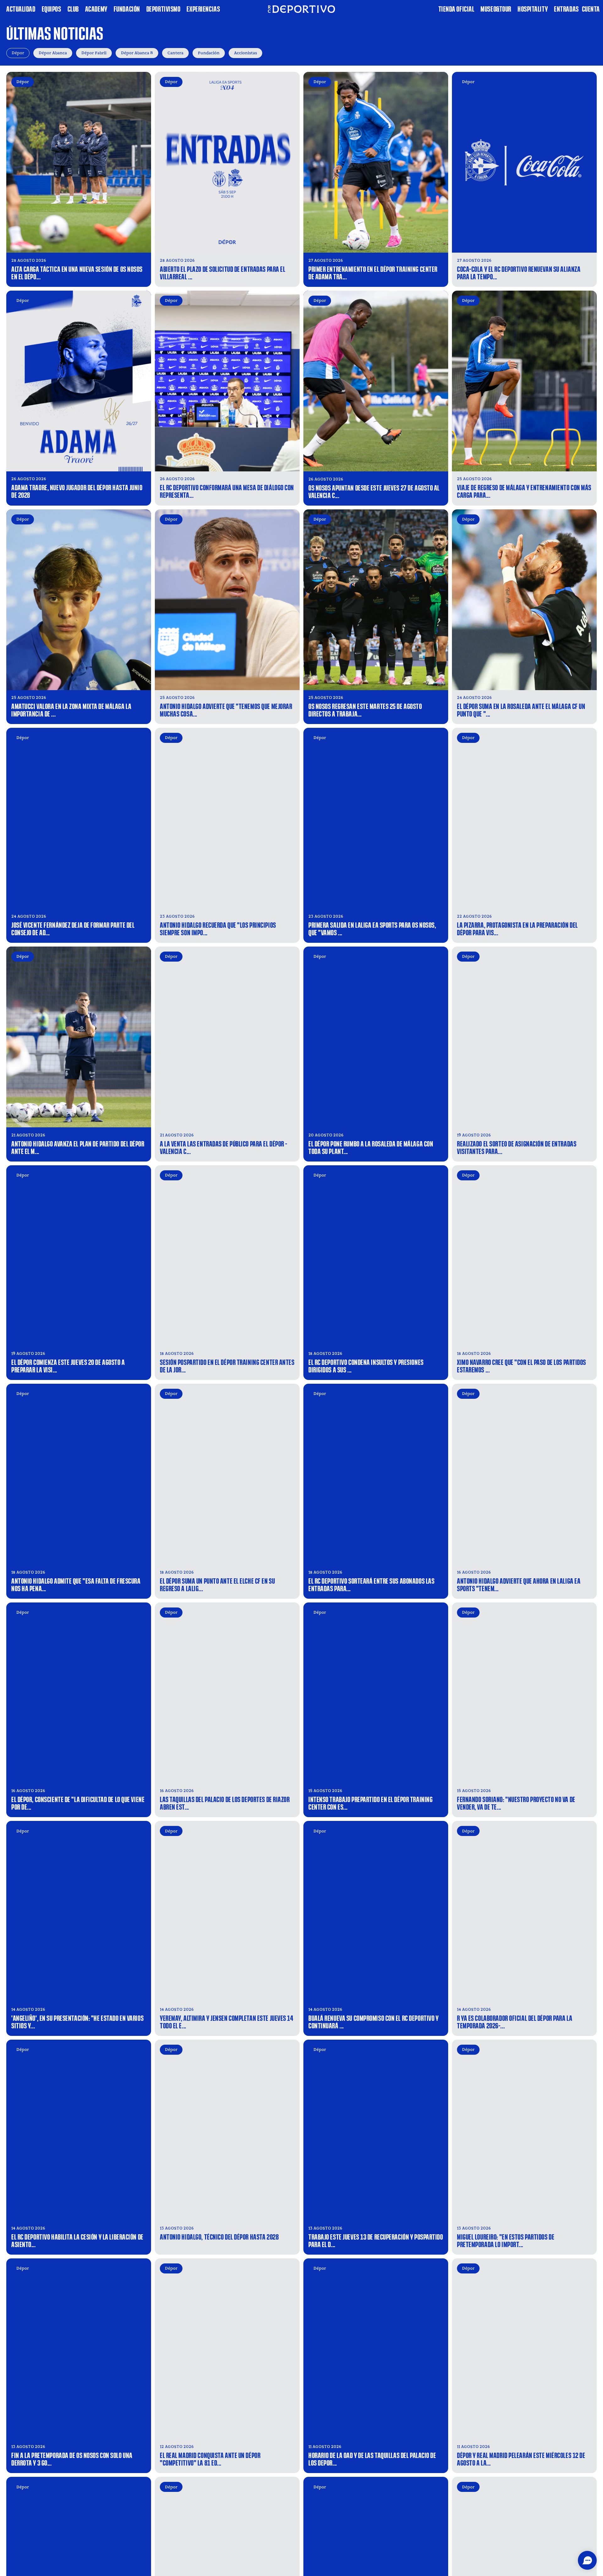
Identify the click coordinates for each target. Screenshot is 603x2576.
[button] (587, 2560)
